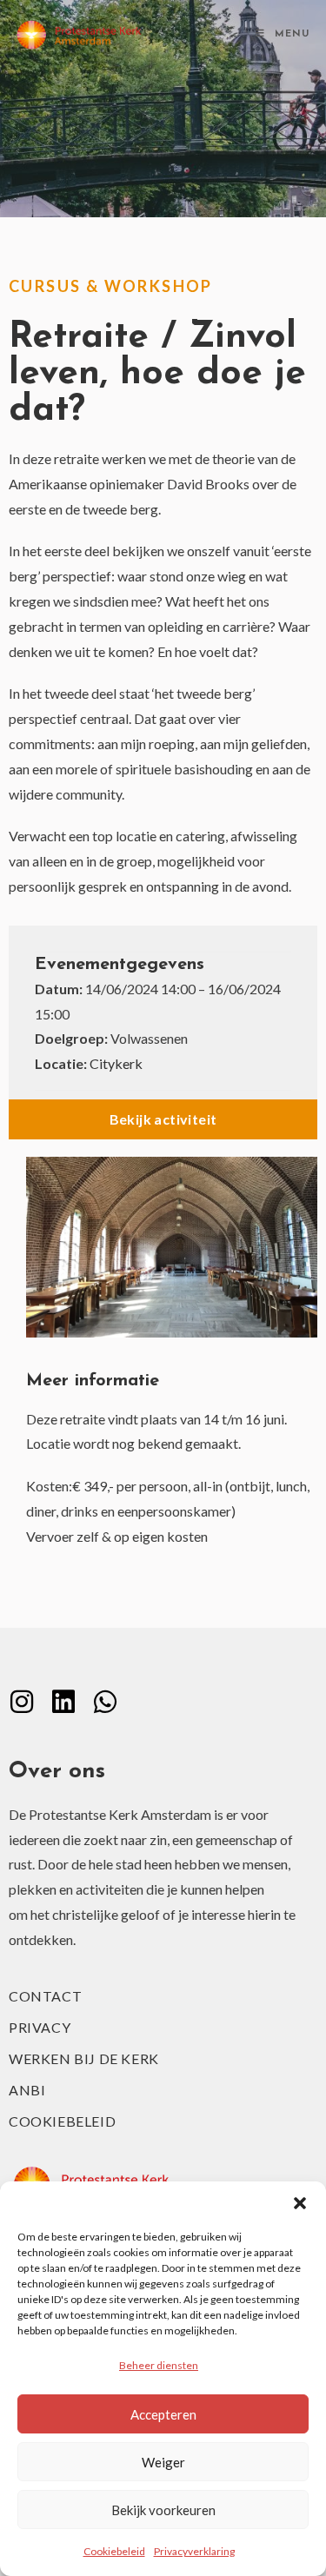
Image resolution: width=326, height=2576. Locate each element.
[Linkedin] (63, 1702)
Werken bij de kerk (84, 2058)
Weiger (163, 2462)
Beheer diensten (159, 2365)
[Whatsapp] (105, 1702)
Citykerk (116, 1063)
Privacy (40, 2027)
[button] (300, 2203)
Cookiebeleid (114, 2551)
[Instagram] (22, 1702)
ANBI (27, 2090)
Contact (45, 1996)
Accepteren (163, 2414)
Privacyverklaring (194, 2551)
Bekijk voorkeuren (163, 2510)
